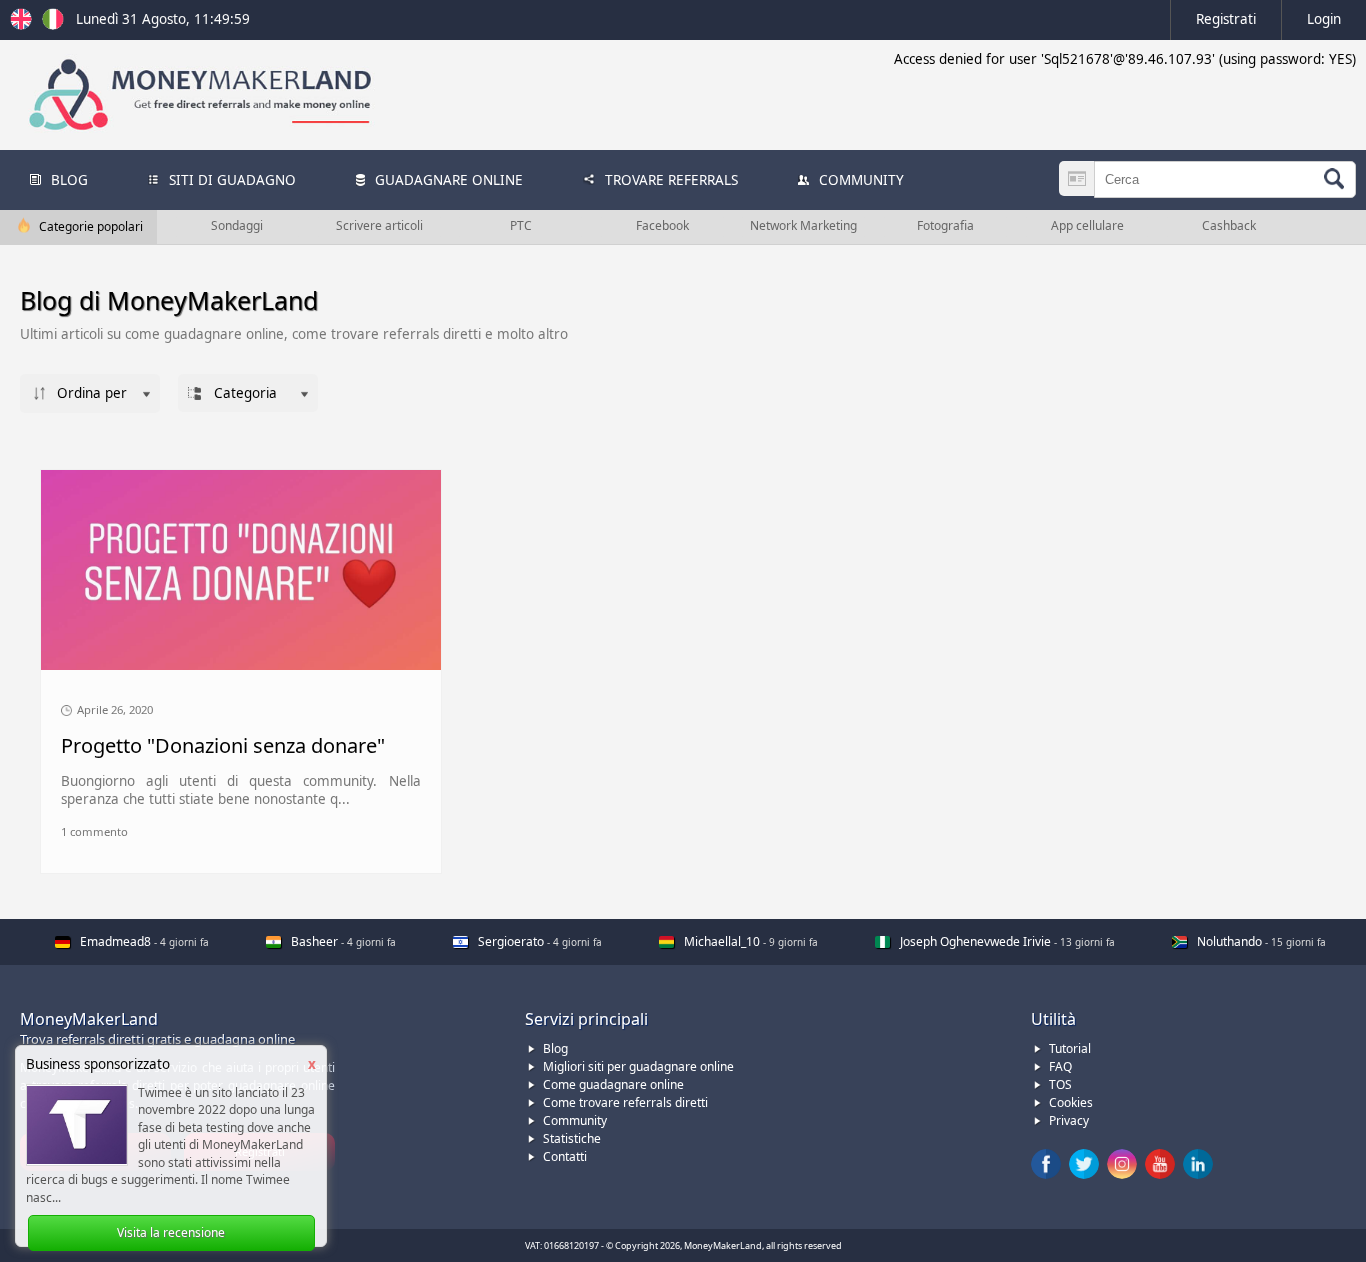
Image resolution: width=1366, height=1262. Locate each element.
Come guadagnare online (613, 1084)
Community (575, 1120)
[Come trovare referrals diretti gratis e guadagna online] (53, 25)
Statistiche (572, 1138)
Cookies (1071, 1102)
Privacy (1069, 1120)
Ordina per (92, 393)
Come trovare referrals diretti (625, 1102)
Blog (555, 1048)
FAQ (1060, 1066)
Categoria (245, 393)
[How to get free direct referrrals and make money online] (24, 25)
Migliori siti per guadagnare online (638, 1066)
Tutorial (1070, 1048)
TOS (1060, 1084)
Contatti (565, 1156)
